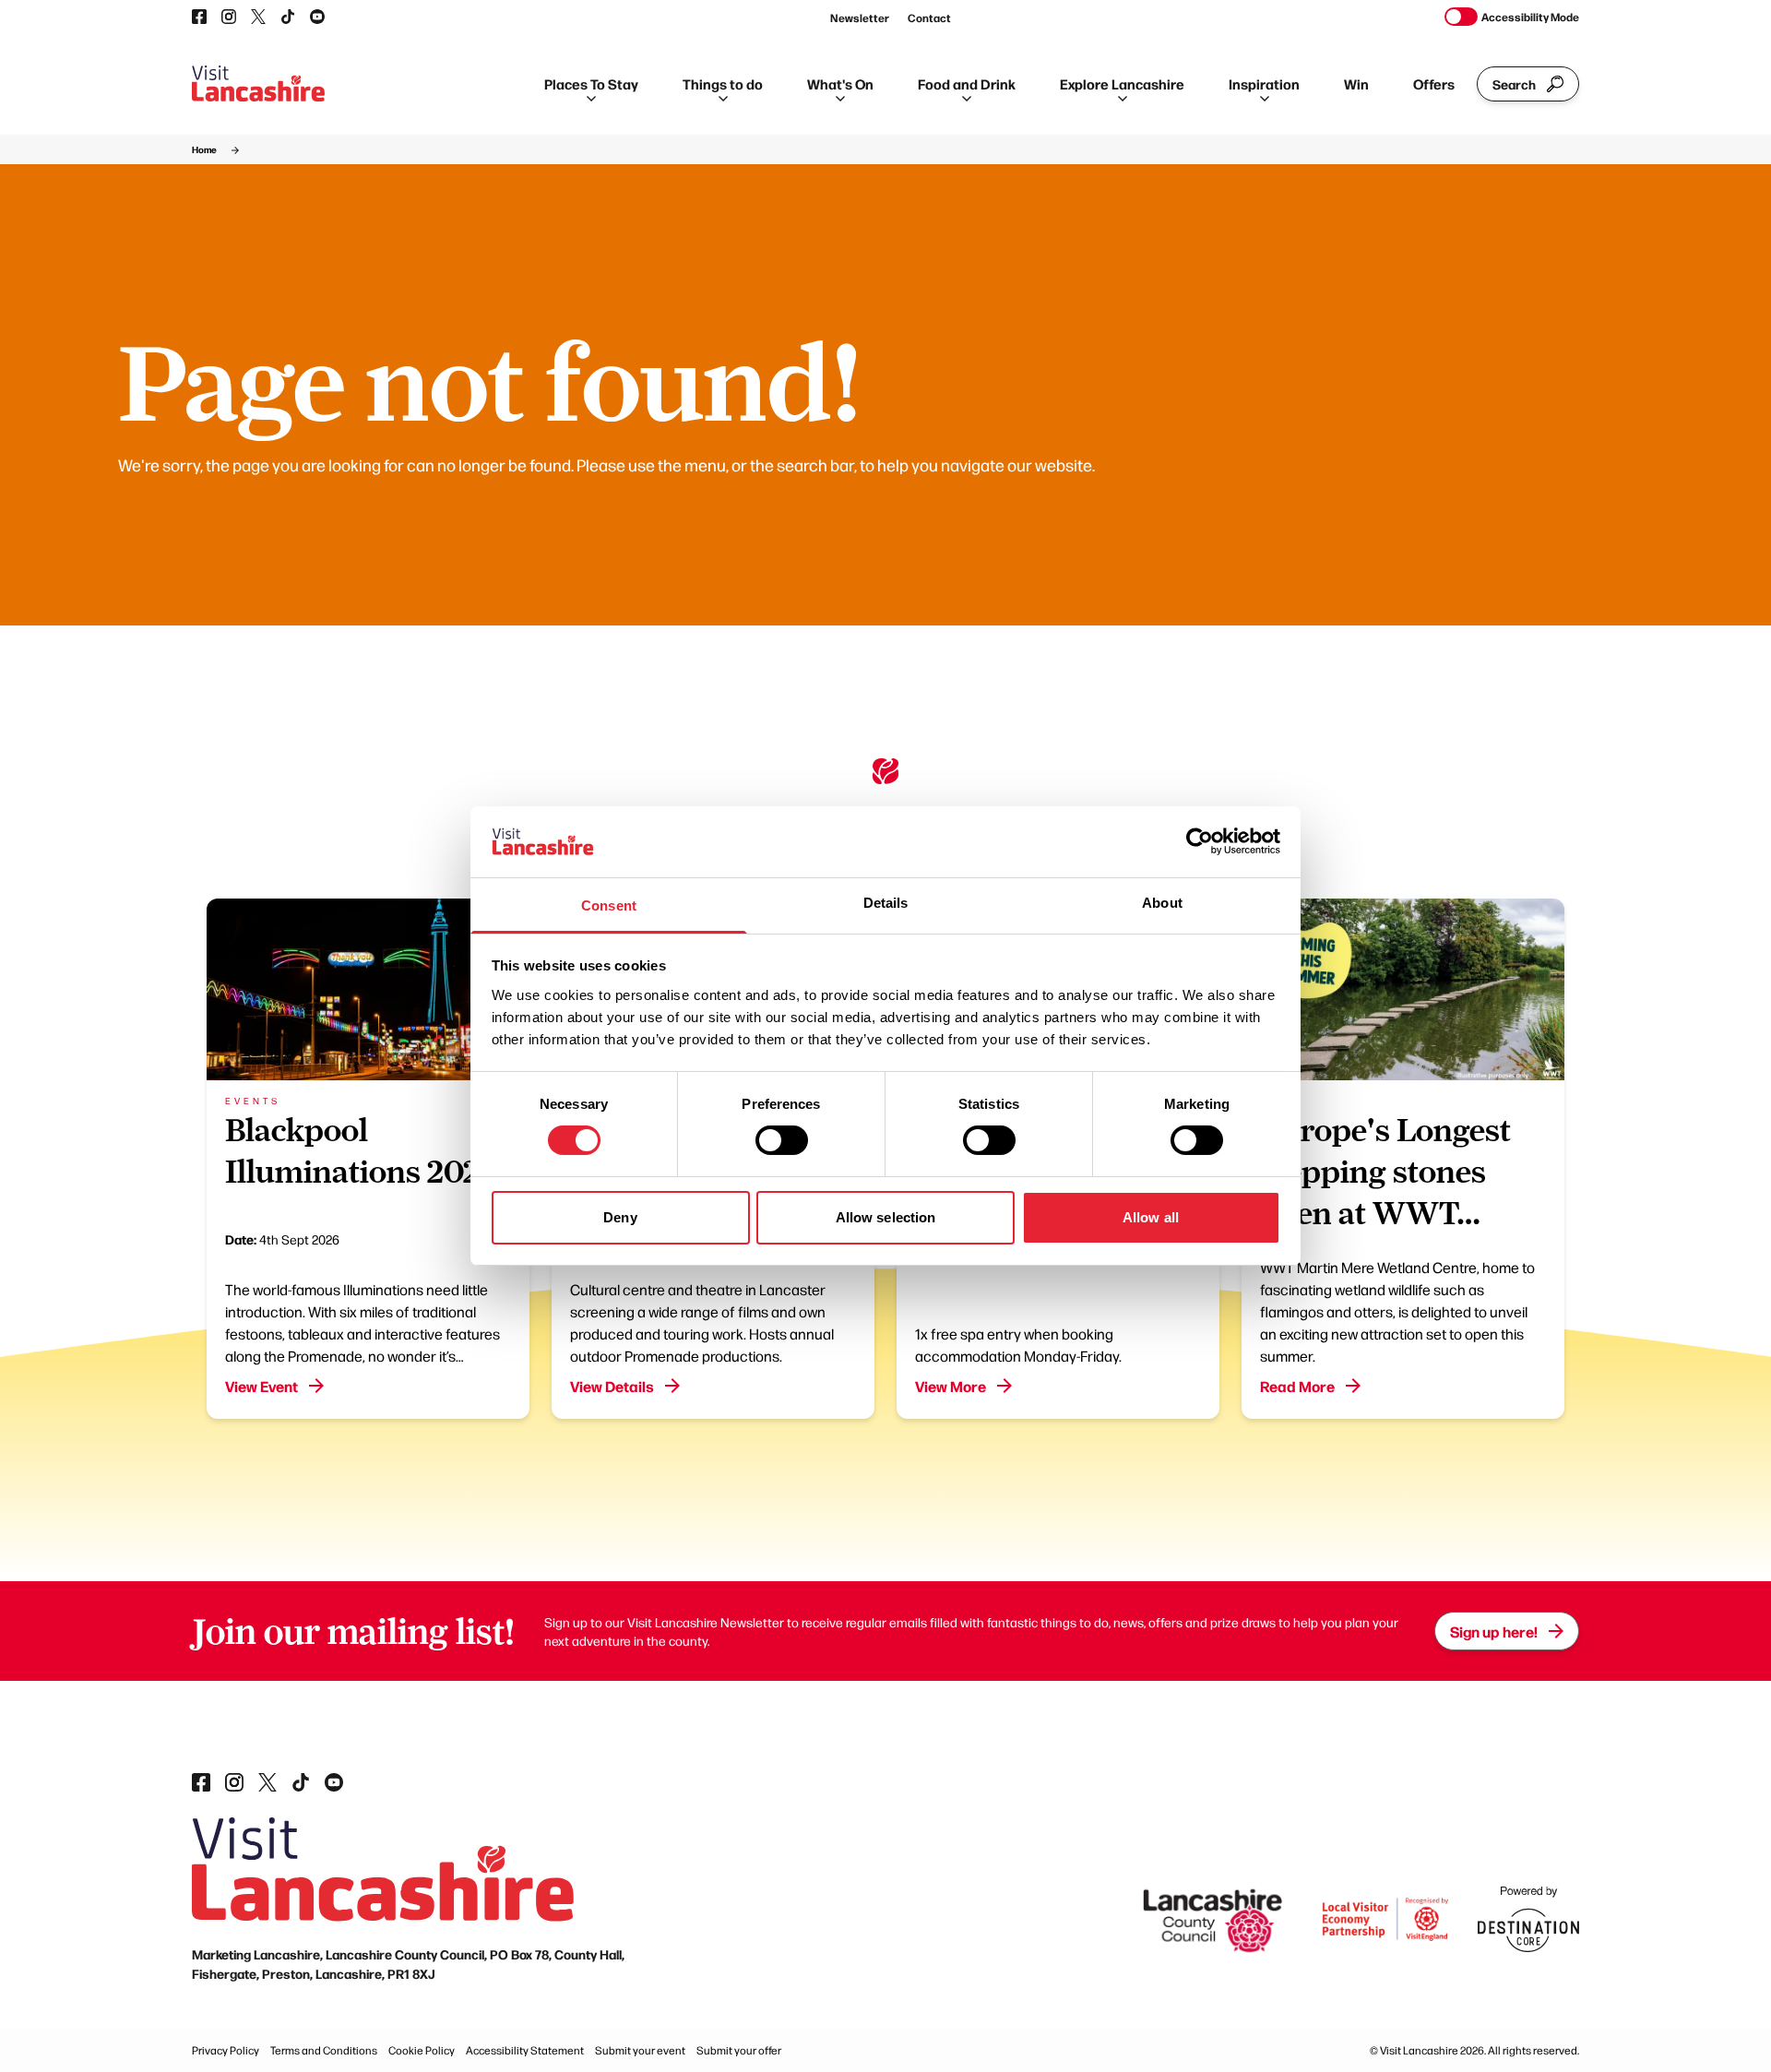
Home (204, 149)
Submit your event (640, 2050)
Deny (620, 1217)
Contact (929, 18)
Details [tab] (886, 903)
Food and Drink (967, 83)
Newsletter (860, 18)
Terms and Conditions (324, 2050)
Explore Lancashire (1122, 83)
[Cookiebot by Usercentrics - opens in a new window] (1200, 841)
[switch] (782, 1140)
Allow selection (886, 1217)
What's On (840, 83)
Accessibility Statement (525, 2050)
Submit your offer (739, 2050)
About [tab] (1162, 903)
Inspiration (1264, 83)
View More (951, 1386)
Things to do (723, 83)
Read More (1297, 1386)
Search (1514, 84)
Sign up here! (1494, 1631)
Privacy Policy (226, 2050)
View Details (612, 1386)
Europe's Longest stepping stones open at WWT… (1385, 1172)
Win (1356, 83)
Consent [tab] (609, 905)
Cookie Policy (422, 2050)
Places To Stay (591, 83)
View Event (261, 1386)
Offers (1434, 83)
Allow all (1151, 1217)
